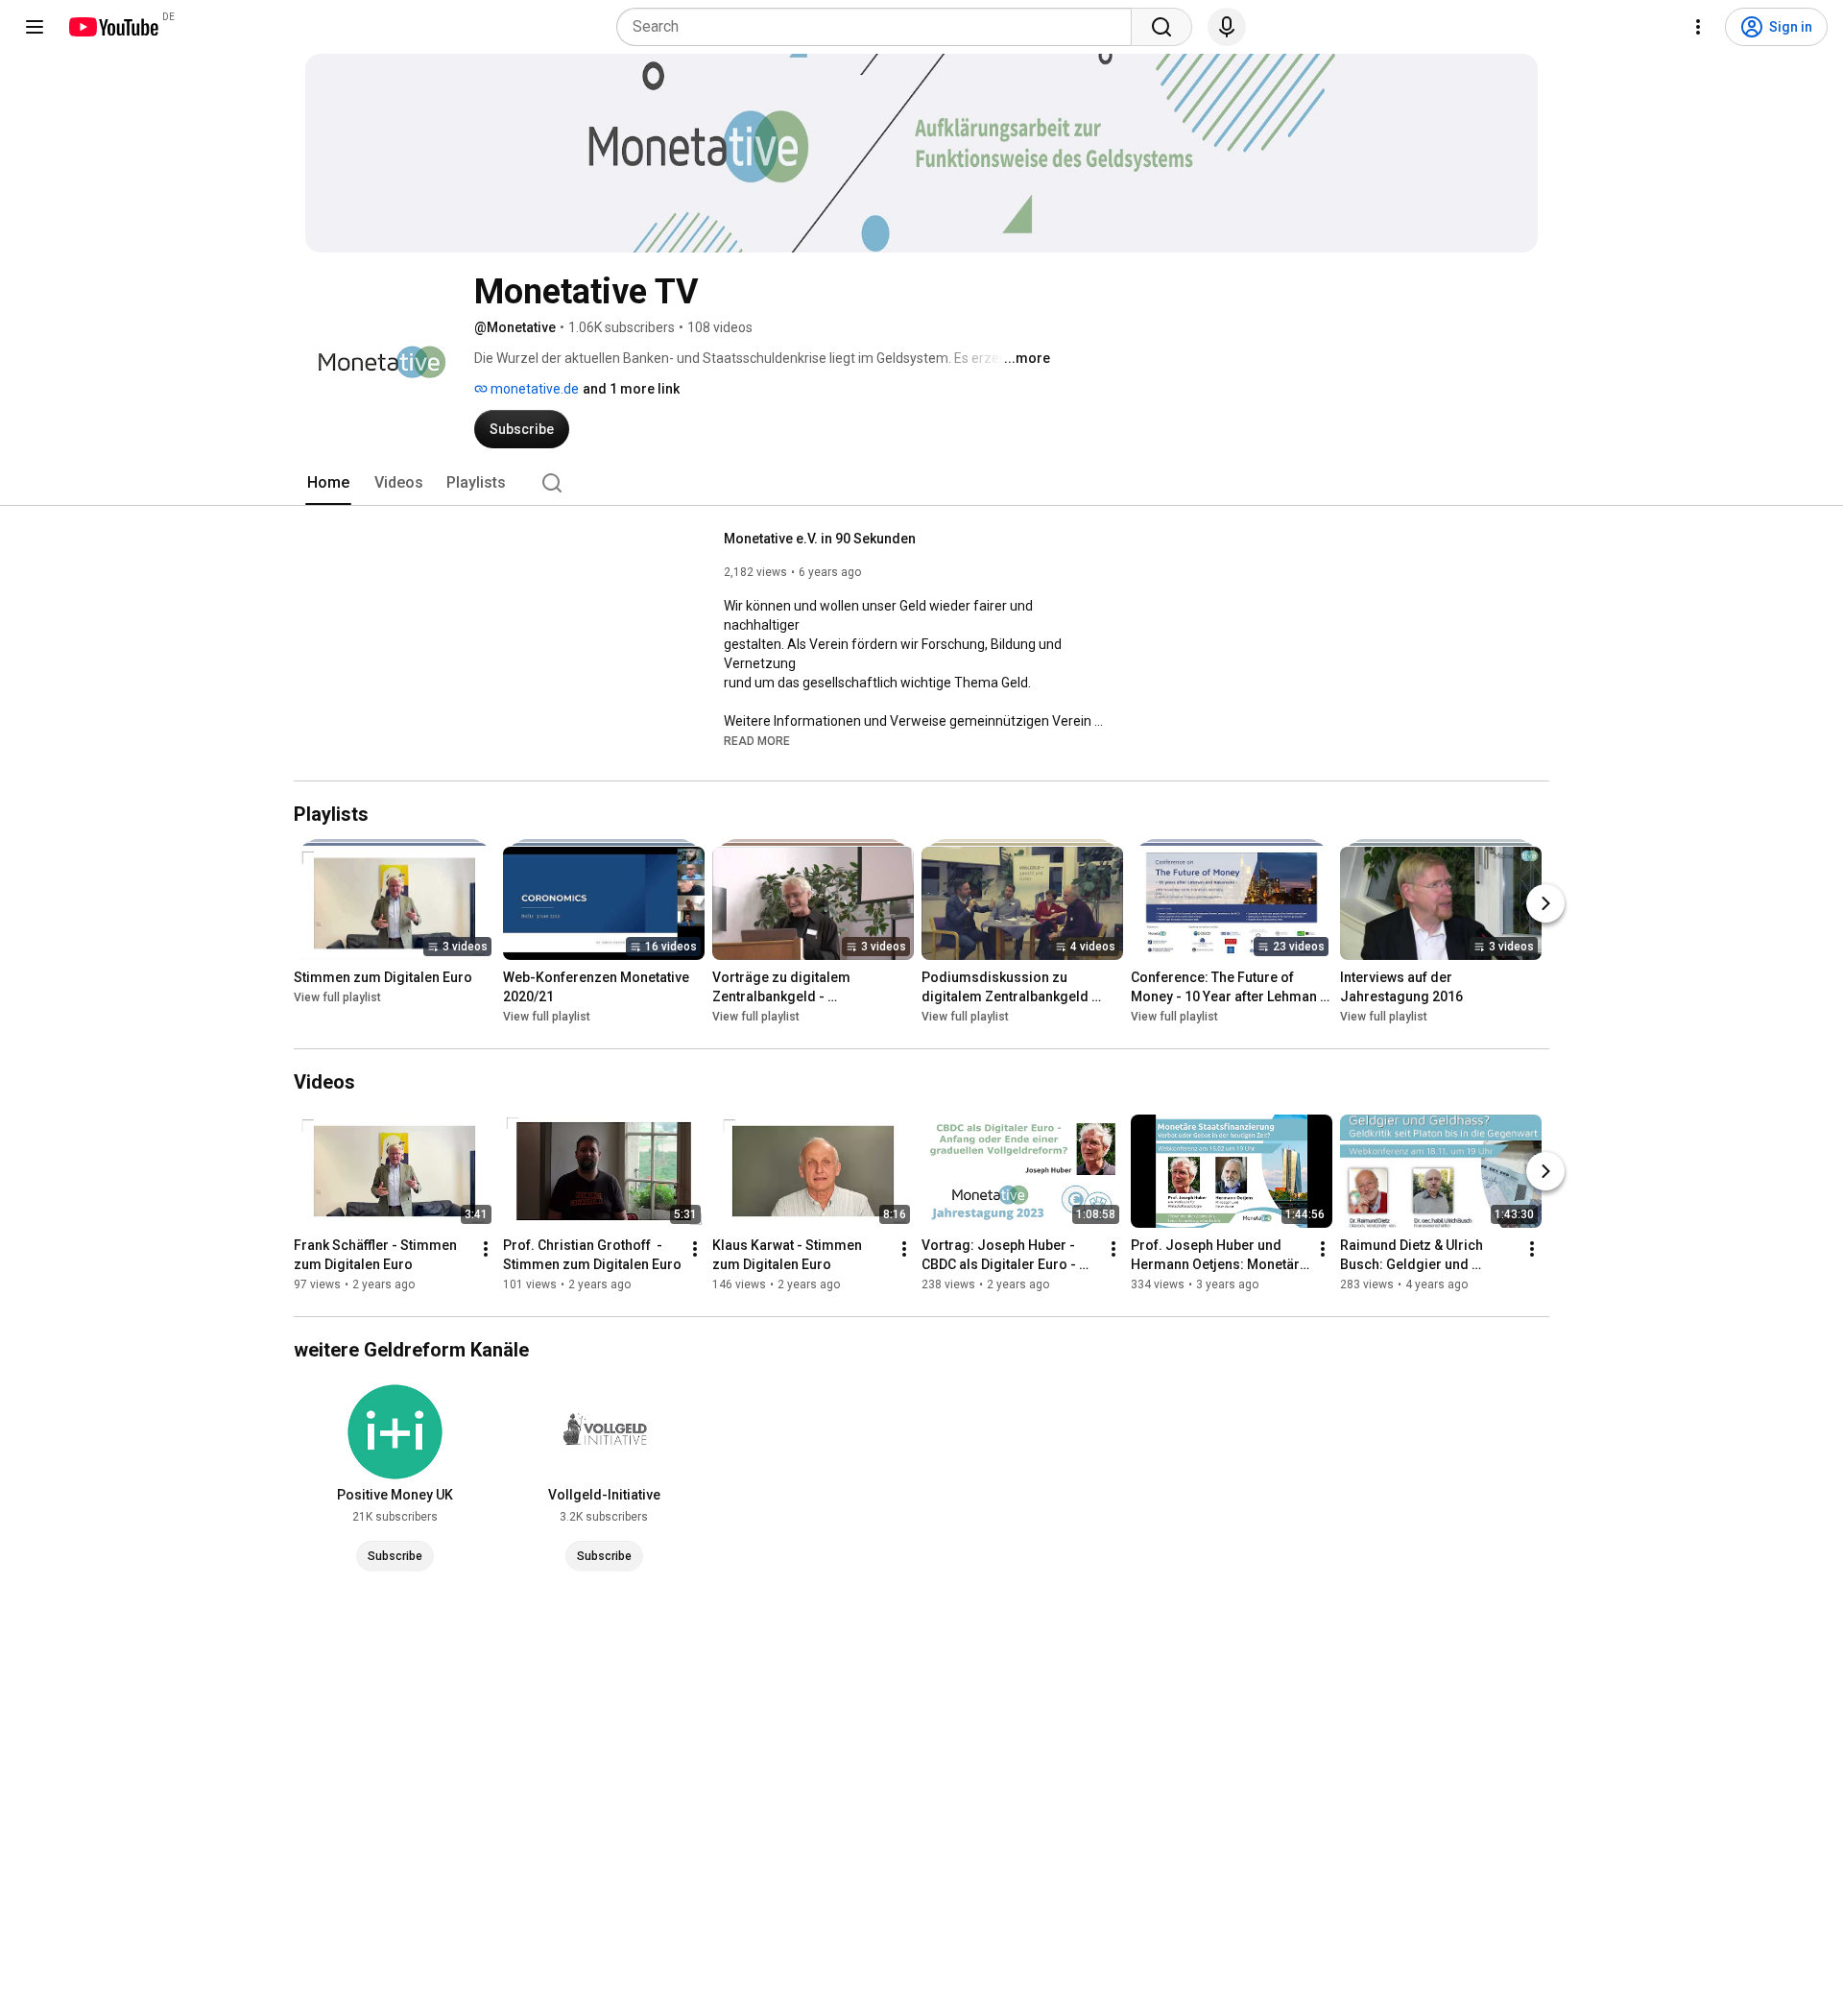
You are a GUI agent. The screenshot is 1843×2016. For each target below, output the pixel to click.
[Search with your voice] (1227, 27)
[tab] (328, 483)
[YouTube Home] (113, 27)
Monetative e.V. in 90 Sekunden (820, 539)
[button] (757, 740)
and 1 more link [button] (631, 389)
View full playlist (337, 997)
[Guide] (35, 27)
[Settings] (1698, 27)
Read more (757, 741)
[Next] (1545, 903)
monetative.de (533, 389)
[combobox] (880, 27)
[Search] (1161, 27)
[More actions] (486, 1249)
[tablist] (921, 483)
